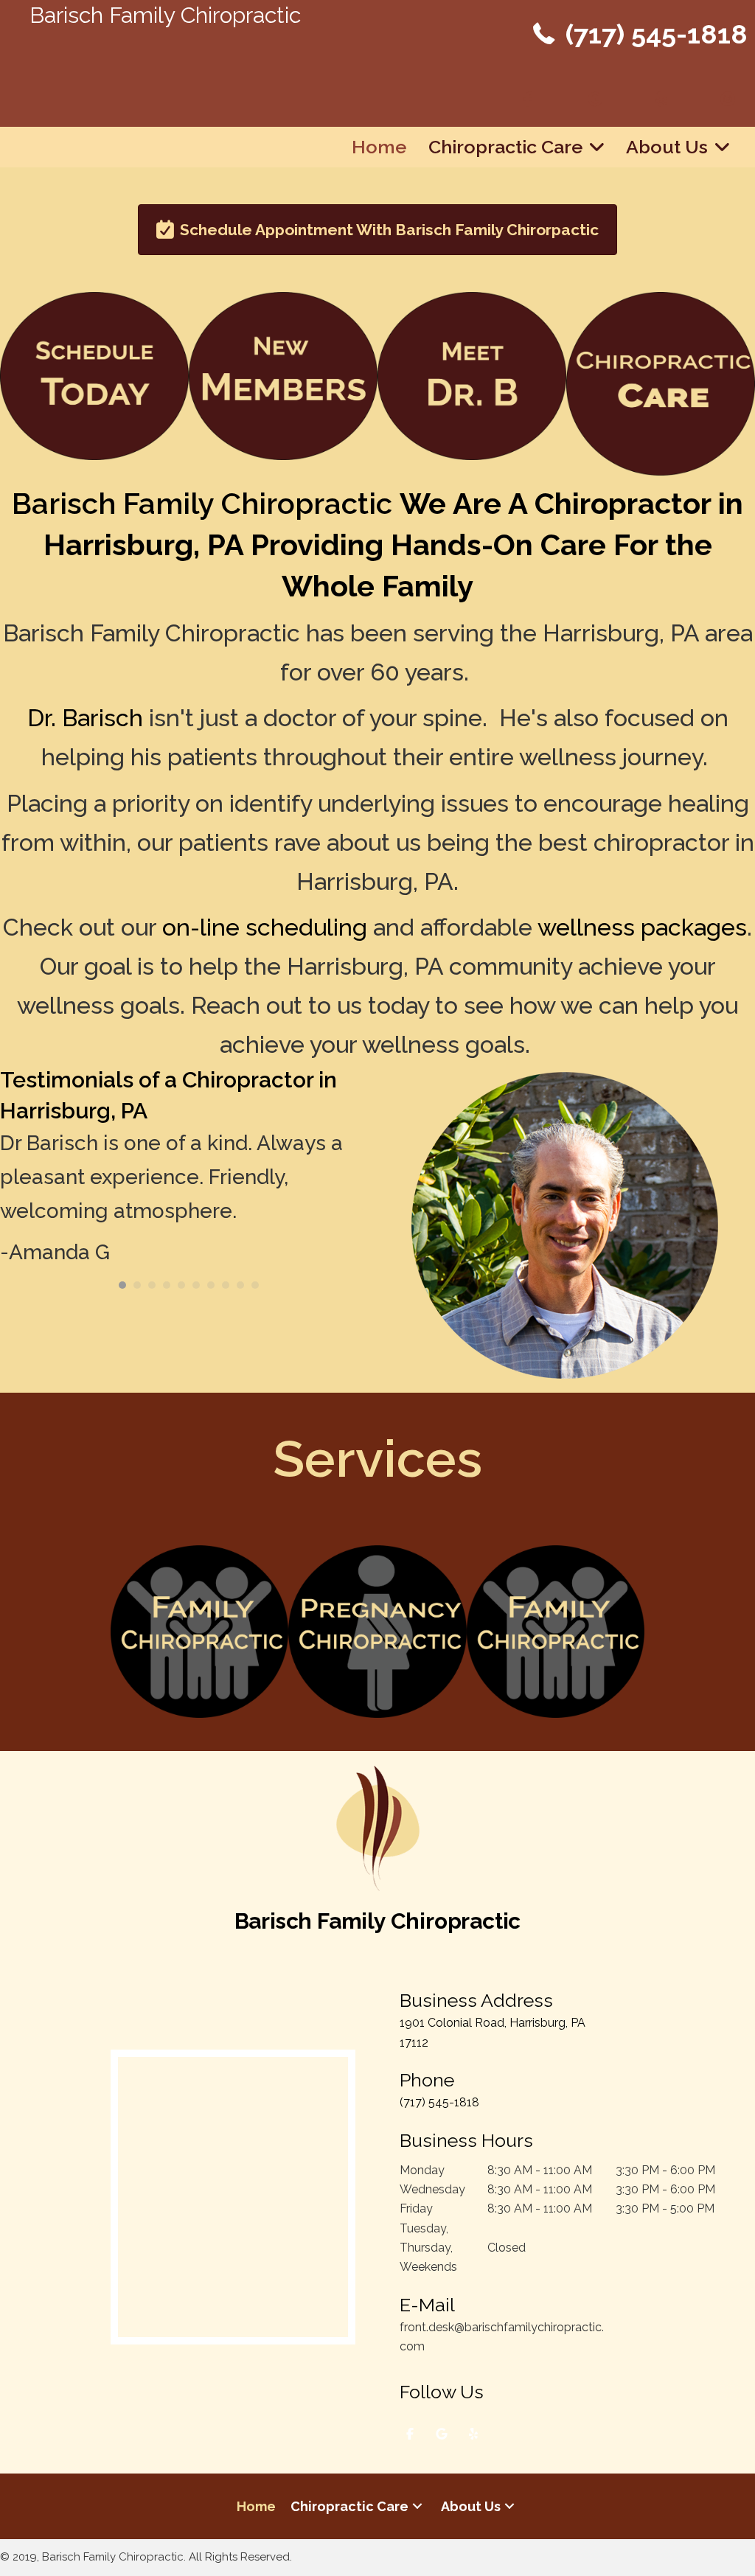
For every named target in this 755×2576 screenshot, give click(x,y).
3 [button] (152, 1285)
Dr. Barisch (85, 718)
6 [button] (196, 1285)
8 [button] (226, 1285)
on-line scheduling (265, 927)
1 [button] (122, 1285)
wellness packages (642, 927)
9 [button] (240, 1285)
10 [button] (255, 1285)
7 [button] (211, 1285)
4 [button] (167, 1285)
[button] (417, 2506)
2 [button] (137, 1285)
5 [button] (181, 1285)
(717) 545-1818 (657, 34)
